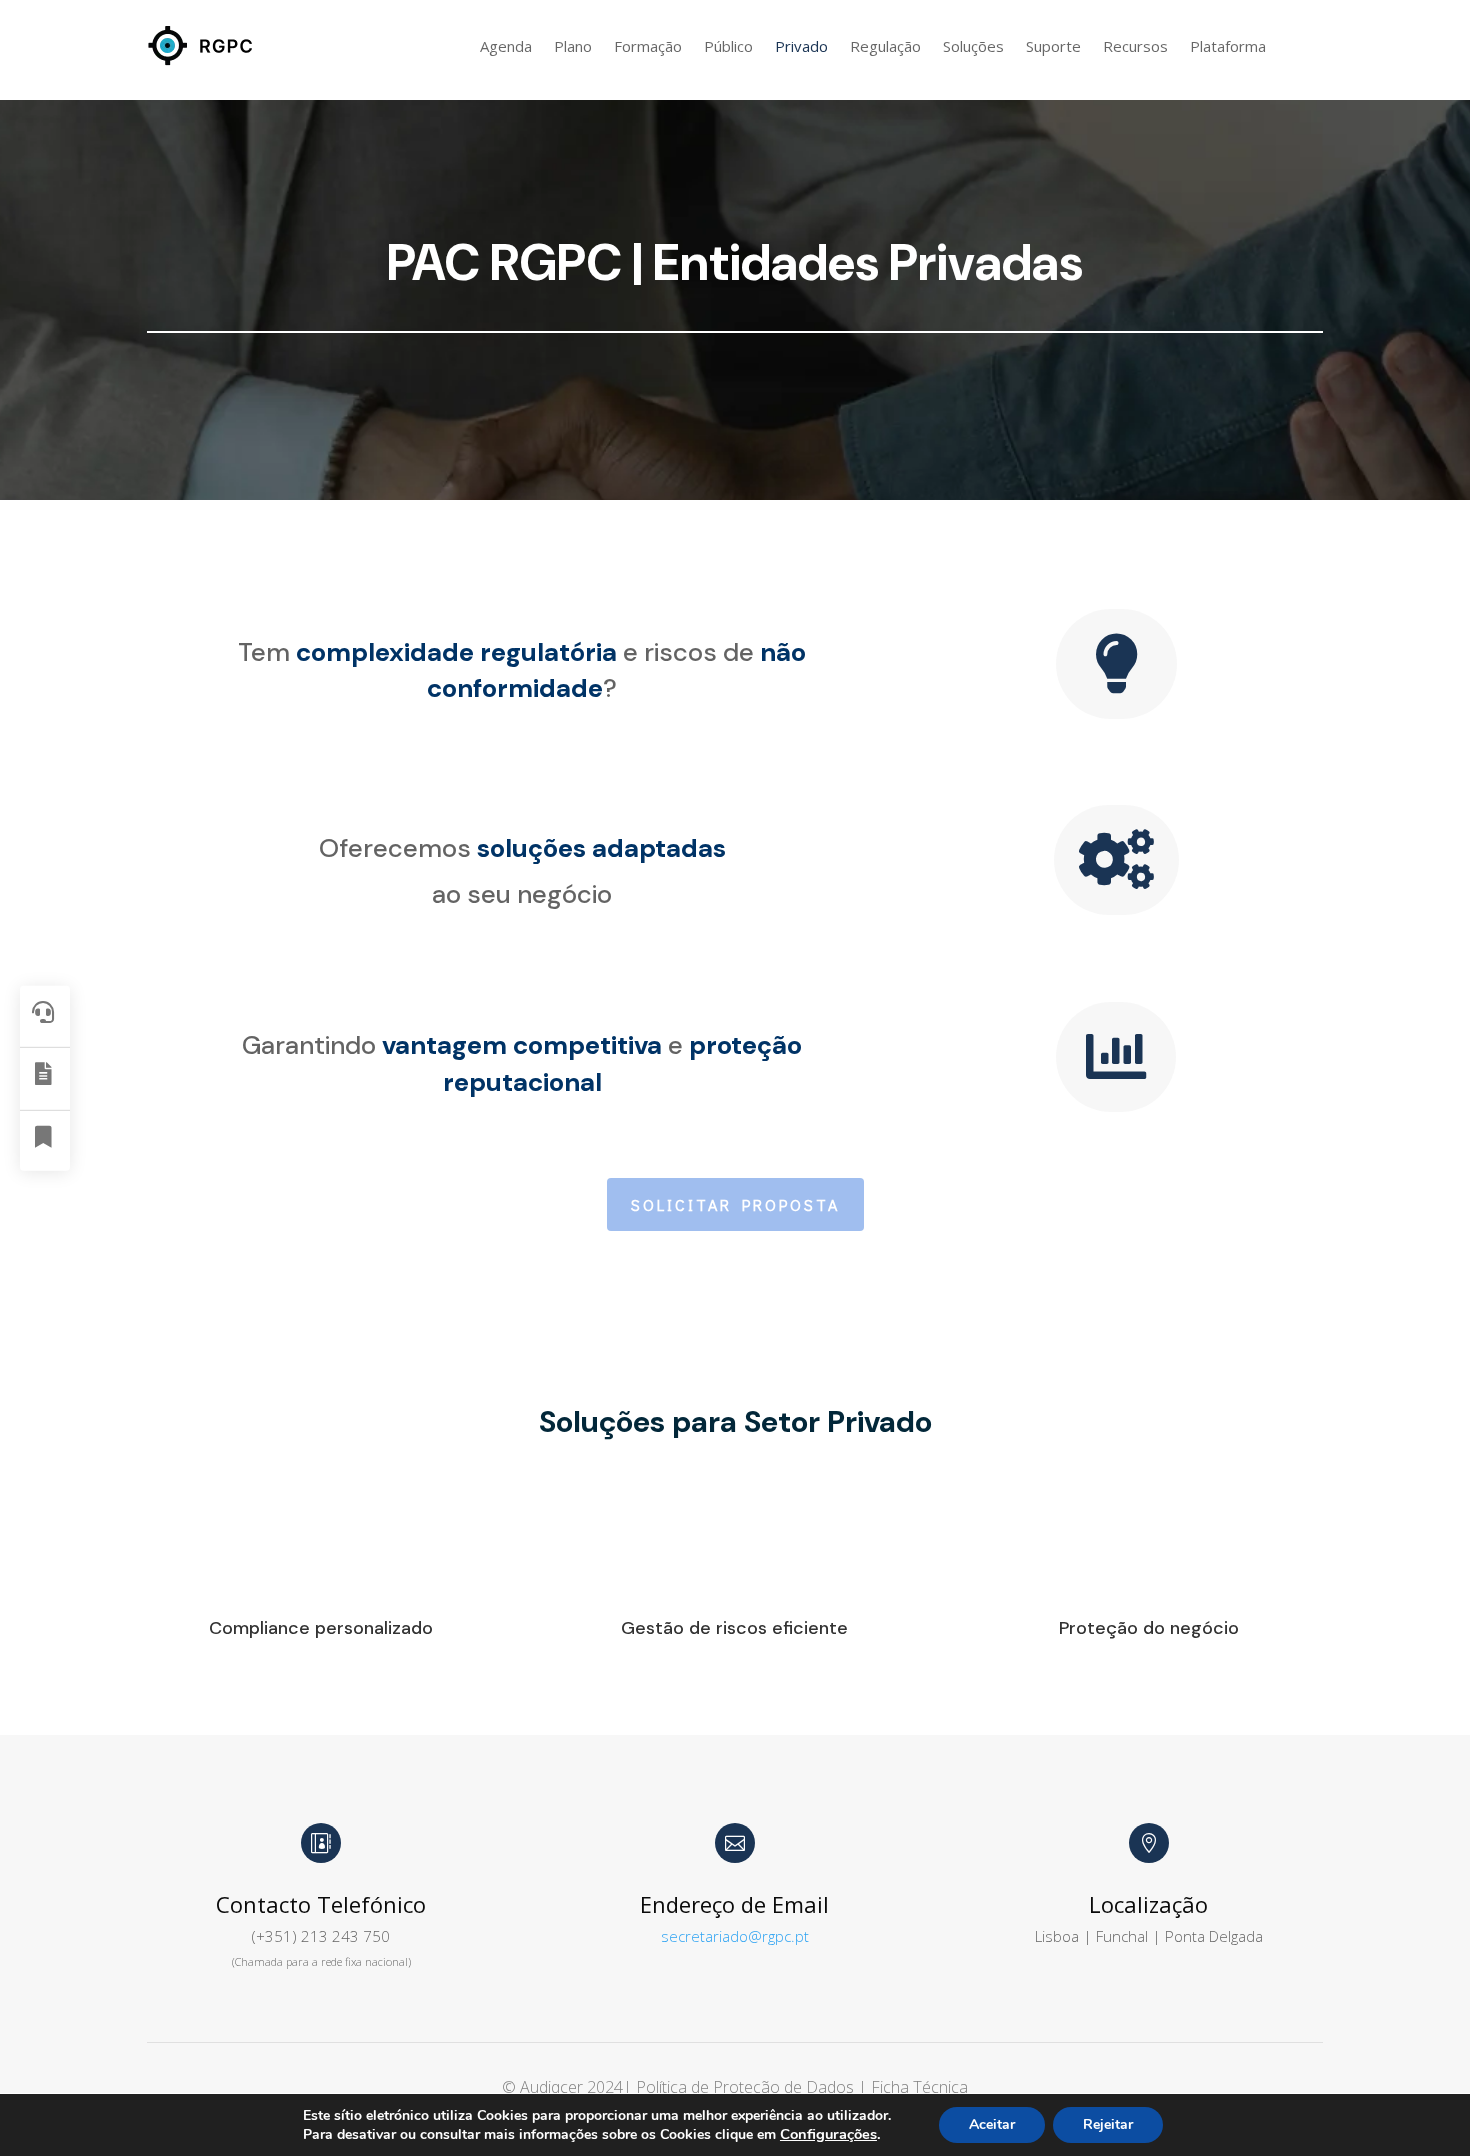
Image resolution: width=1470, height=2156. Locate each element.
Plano (573, 46)
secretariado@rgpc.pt (735, 1936)
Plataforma (1228, 46)
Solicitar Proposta (735, 1204)
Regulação (885, 46)
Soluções (973, 46)
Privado (801, 46)
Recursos (1135, 46)
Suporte (1053, 46)
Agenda (506, 46)
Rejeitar (1108, 2124)
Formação (648, 46)
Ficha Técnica (919, 2087)
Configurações (828, 2134)
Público (728, 46)
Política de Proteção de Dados (747, 2087)
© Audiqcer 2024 (562, 2087)
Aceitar (992, 2124)
